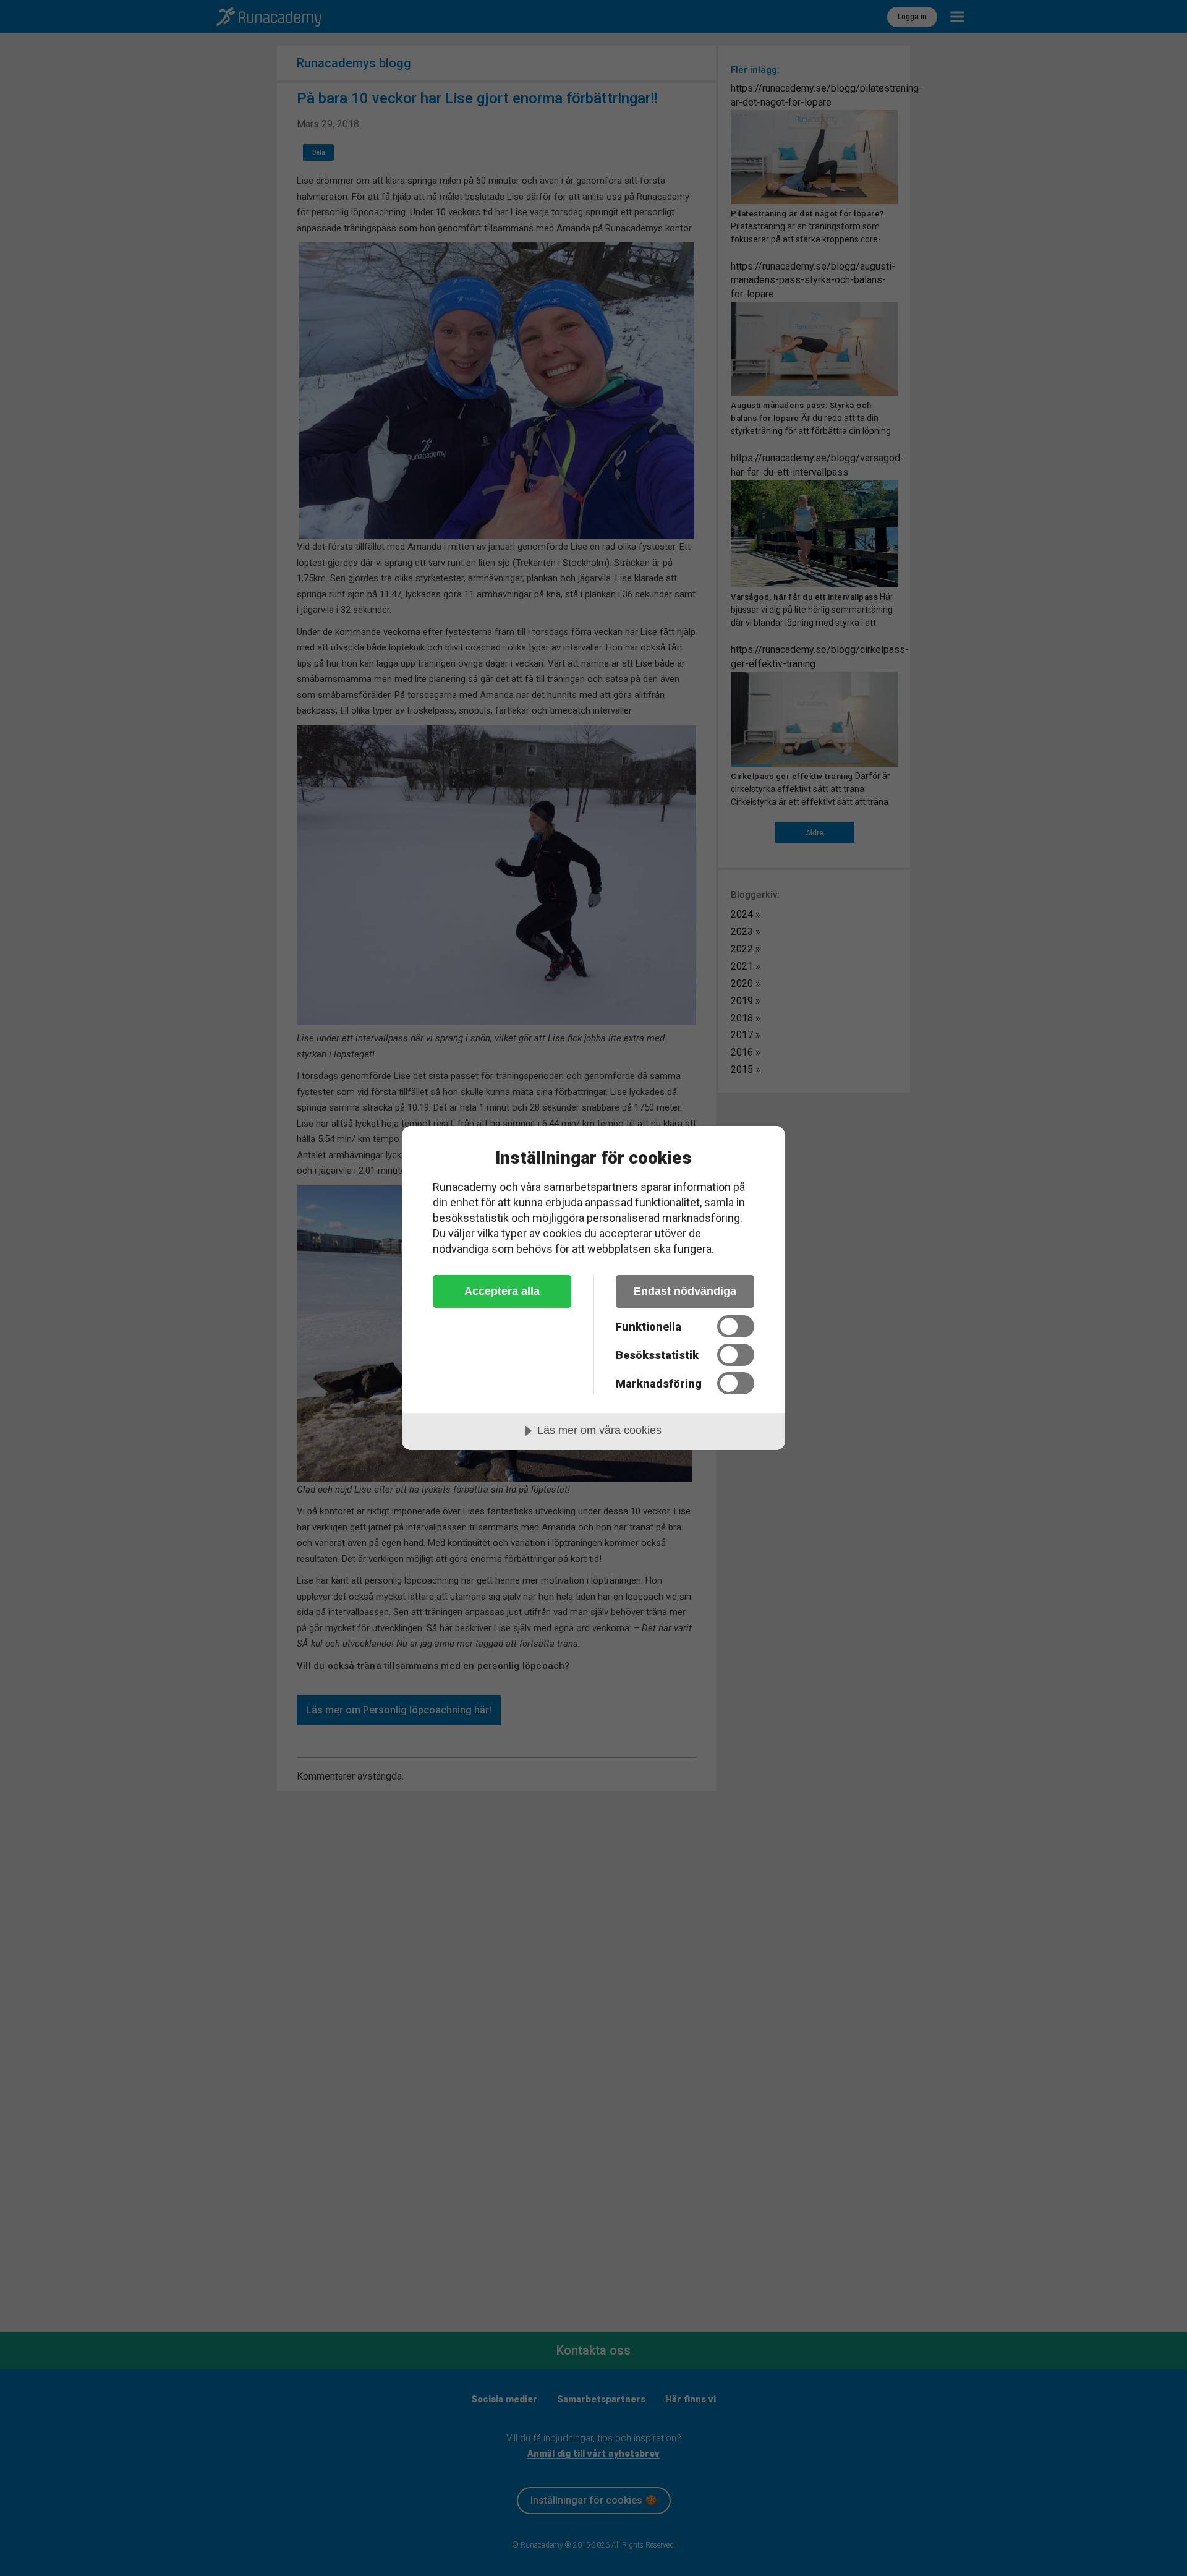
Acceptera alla (502, 1291)
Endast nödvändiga (685, 1291)
